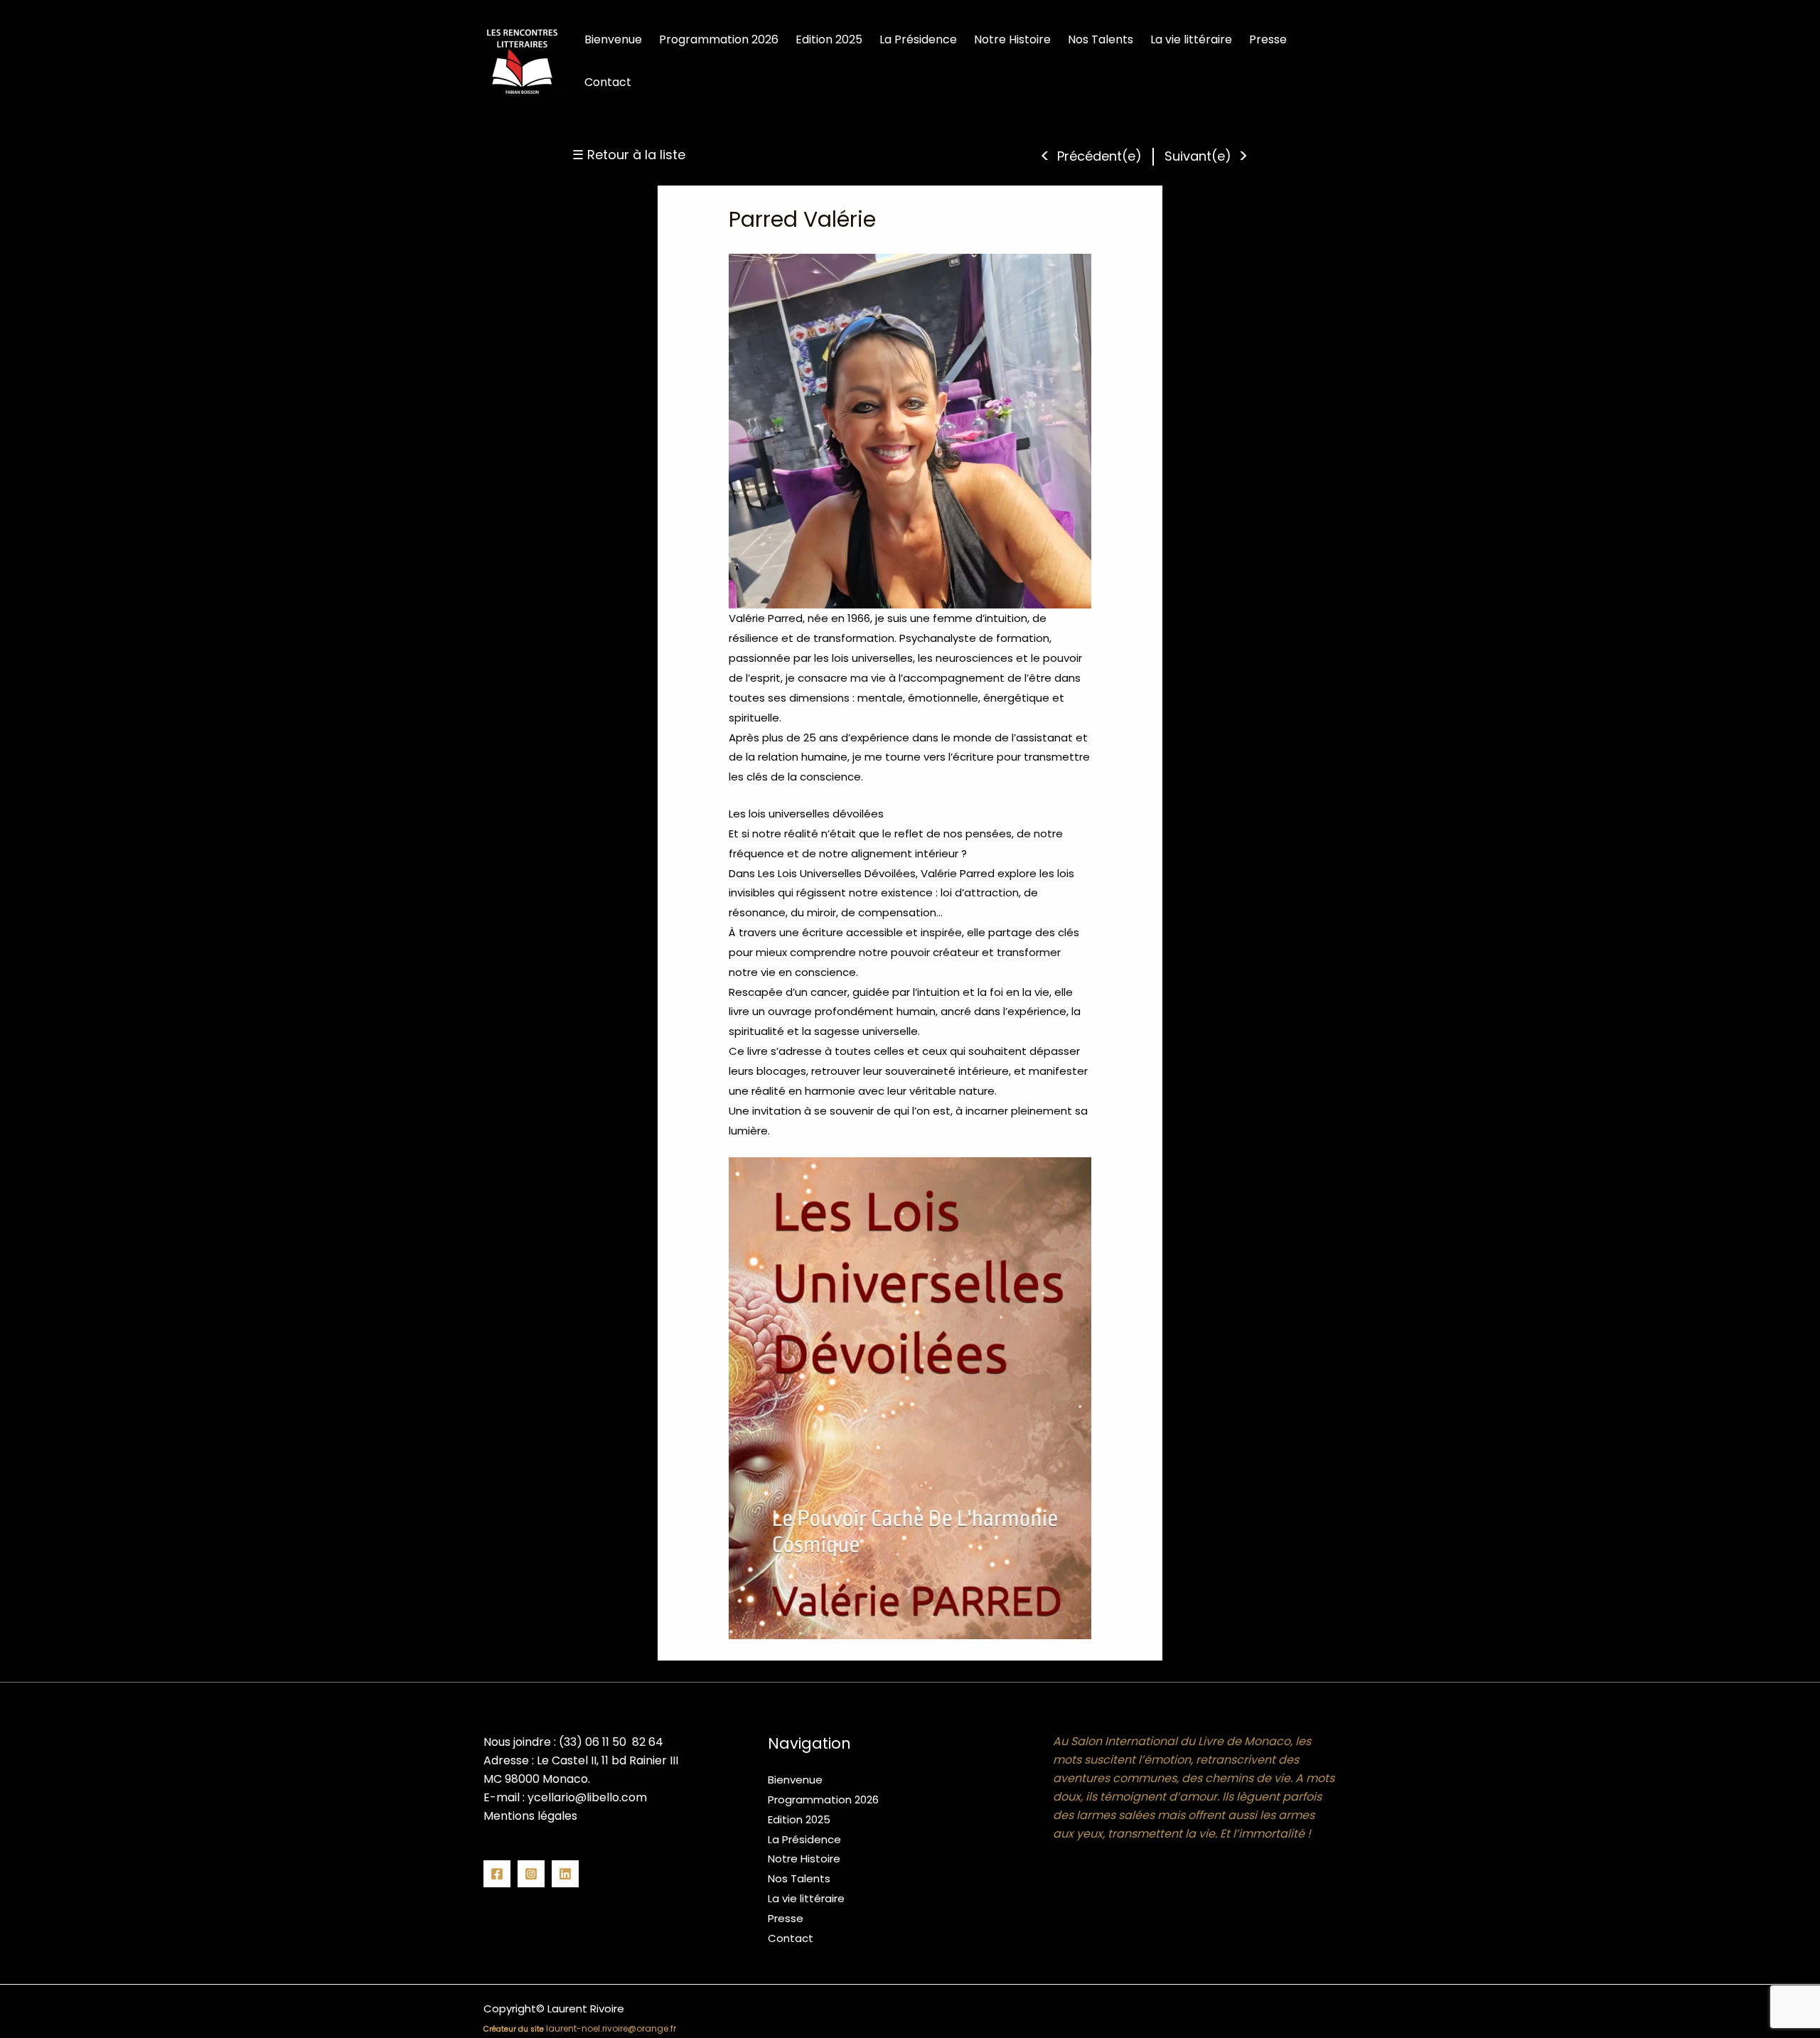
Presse (786, 1918)
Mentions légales (530, 1816)
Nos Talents (799, 1878)
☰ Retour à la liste (629, 155)
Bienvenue (795, 1780)
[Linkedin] (565, 1874)
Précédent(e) (1099, 156)
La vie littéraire (806, 1898)
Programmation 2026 (823, 1800)
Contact (791, 1938)
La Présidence (804, 1839)
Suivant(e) (1198, 156)
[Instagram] (531, 1874)
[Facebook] (497, 1874)
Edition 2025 (799, 1819)
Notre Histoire (804, 1859)
